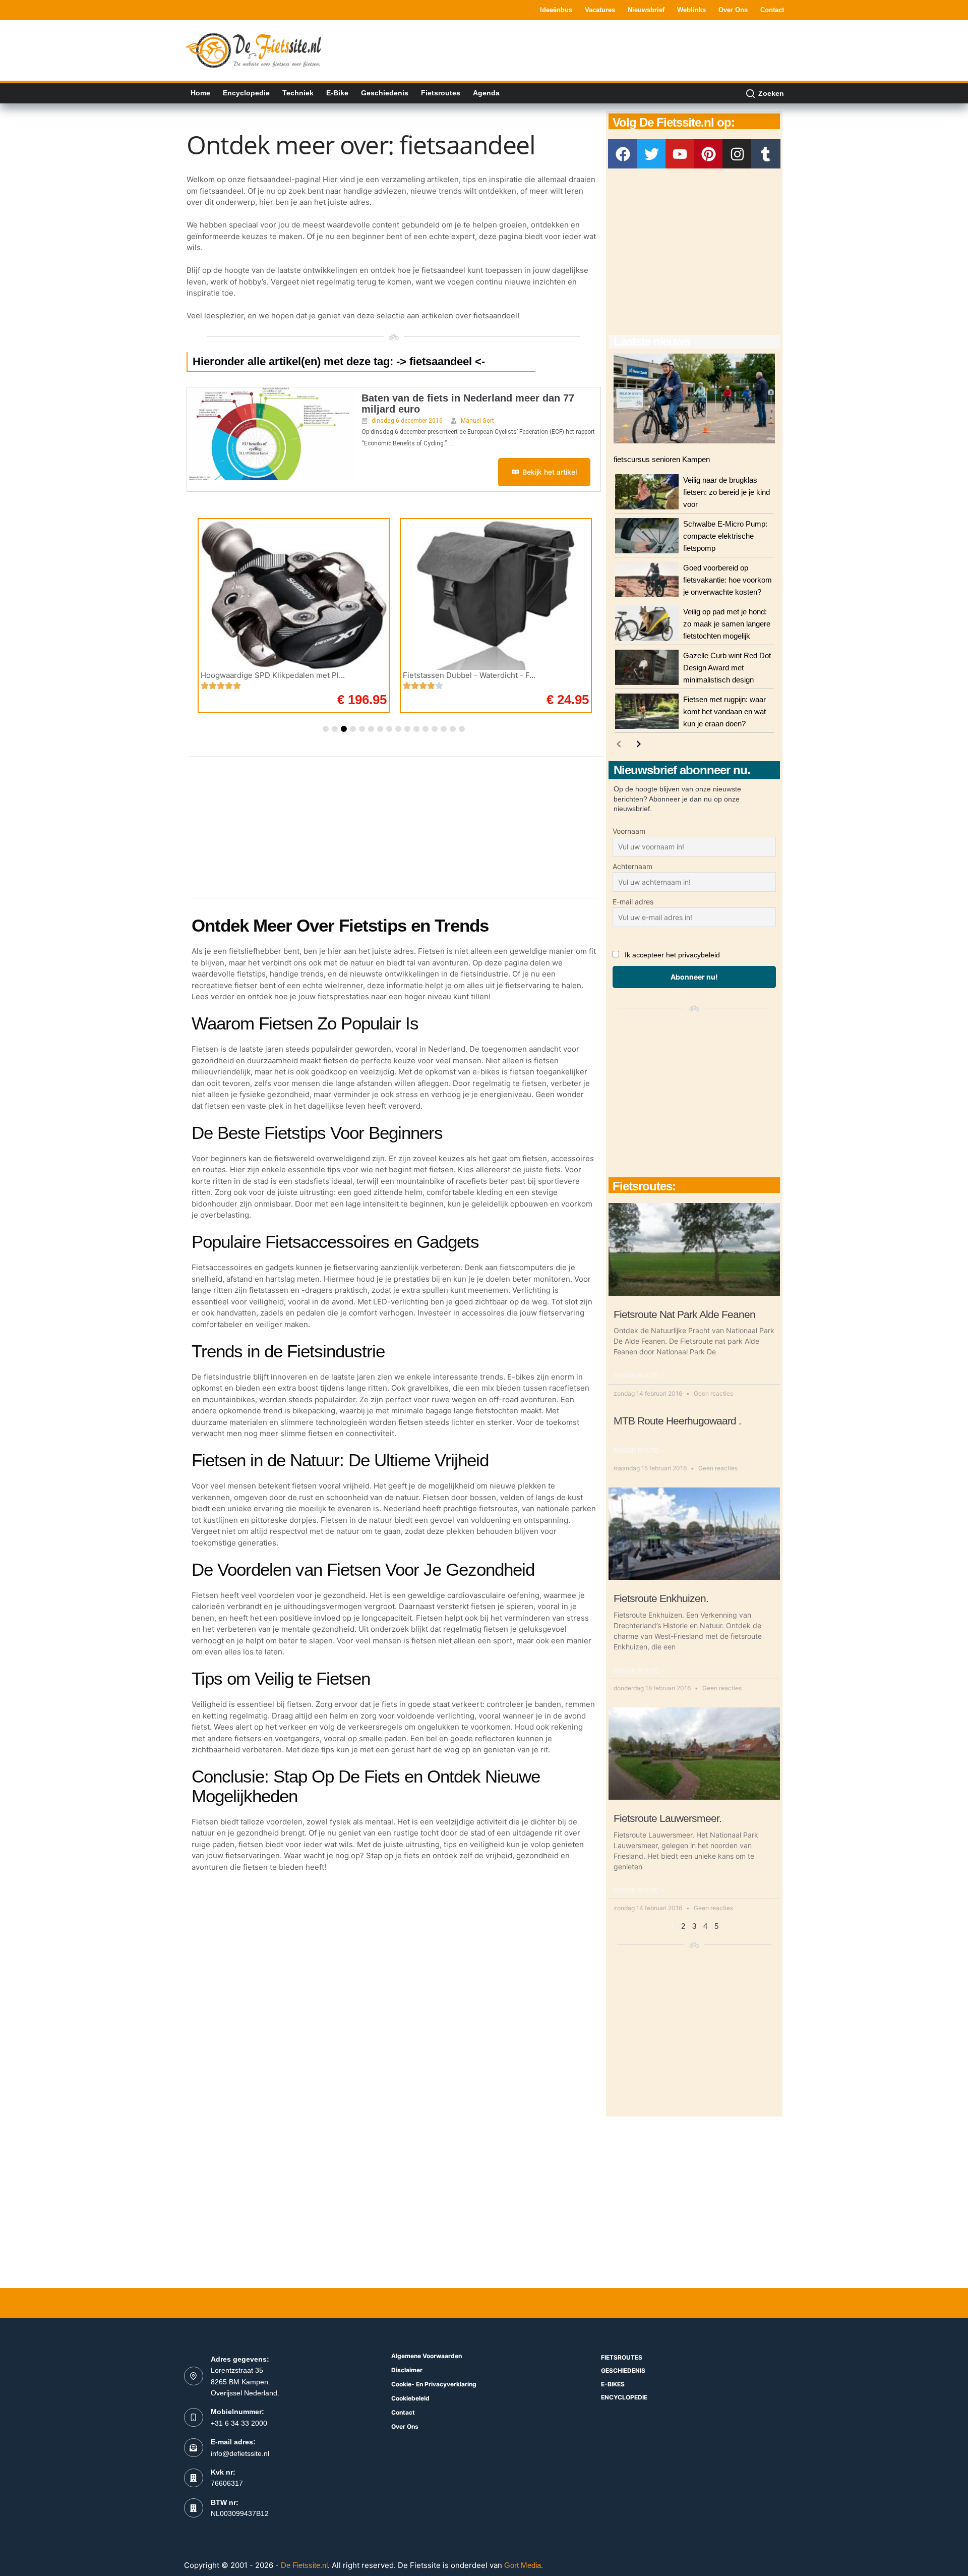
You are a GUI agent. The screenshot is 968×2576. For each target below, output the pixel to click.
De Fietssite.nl (304, 2565)
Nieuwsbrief (646, 10)
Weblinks (691, 10)
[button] (326, 729)
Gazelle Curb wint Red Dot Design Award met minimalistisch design (727, 668)
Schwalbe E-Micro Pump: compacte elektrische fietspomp (725, 536)
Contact (772, 10)
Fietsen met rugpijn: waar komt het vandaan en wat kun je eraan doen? (724, 711)
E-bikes (613, 2384)
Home (200, 93)
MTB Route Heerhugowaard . (677, 1421)
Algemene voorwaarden (427, 2356)
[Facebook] (623, 154)
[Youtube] (680, 154)
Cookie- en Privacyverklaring (434, 2384)
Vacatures (600, 10)
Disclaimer (407, 2370)
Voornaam (629, 831)
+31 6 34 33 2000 (239, 2423)
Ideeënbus (556, 10)
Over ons (733, 10)
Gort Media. (524, 2565)
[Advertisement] (600, 49)
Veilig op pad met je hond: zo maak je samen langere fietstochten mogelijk (727, 624)
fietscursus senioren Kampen (662, 459)
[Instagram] (737, 154)
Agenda (486, 93)
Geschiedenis (385, 93)
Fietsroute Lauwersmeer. (668, 1818)
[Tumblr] (766, 154)
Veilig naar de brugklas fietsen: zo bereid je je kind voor (727, 492)
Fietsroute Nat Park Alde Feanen (684, 1314)
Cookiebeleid (410, 2398)
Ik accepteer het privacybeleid (672, 955)
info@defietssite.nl (240, 2453)
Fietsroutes (441, 93)
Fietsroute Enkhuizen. (661, 1598)
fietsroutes (622, 2357)
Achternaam (632, 866)
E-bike (337, 93)
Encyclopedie (246, 93)
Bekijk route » (639, 1376)
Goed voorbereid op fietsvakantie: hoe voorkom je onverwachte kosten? (728, 580)
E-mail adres (633, 902)
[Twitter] (651, 154)
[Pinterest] (708, 154)
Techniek (298, 93)
